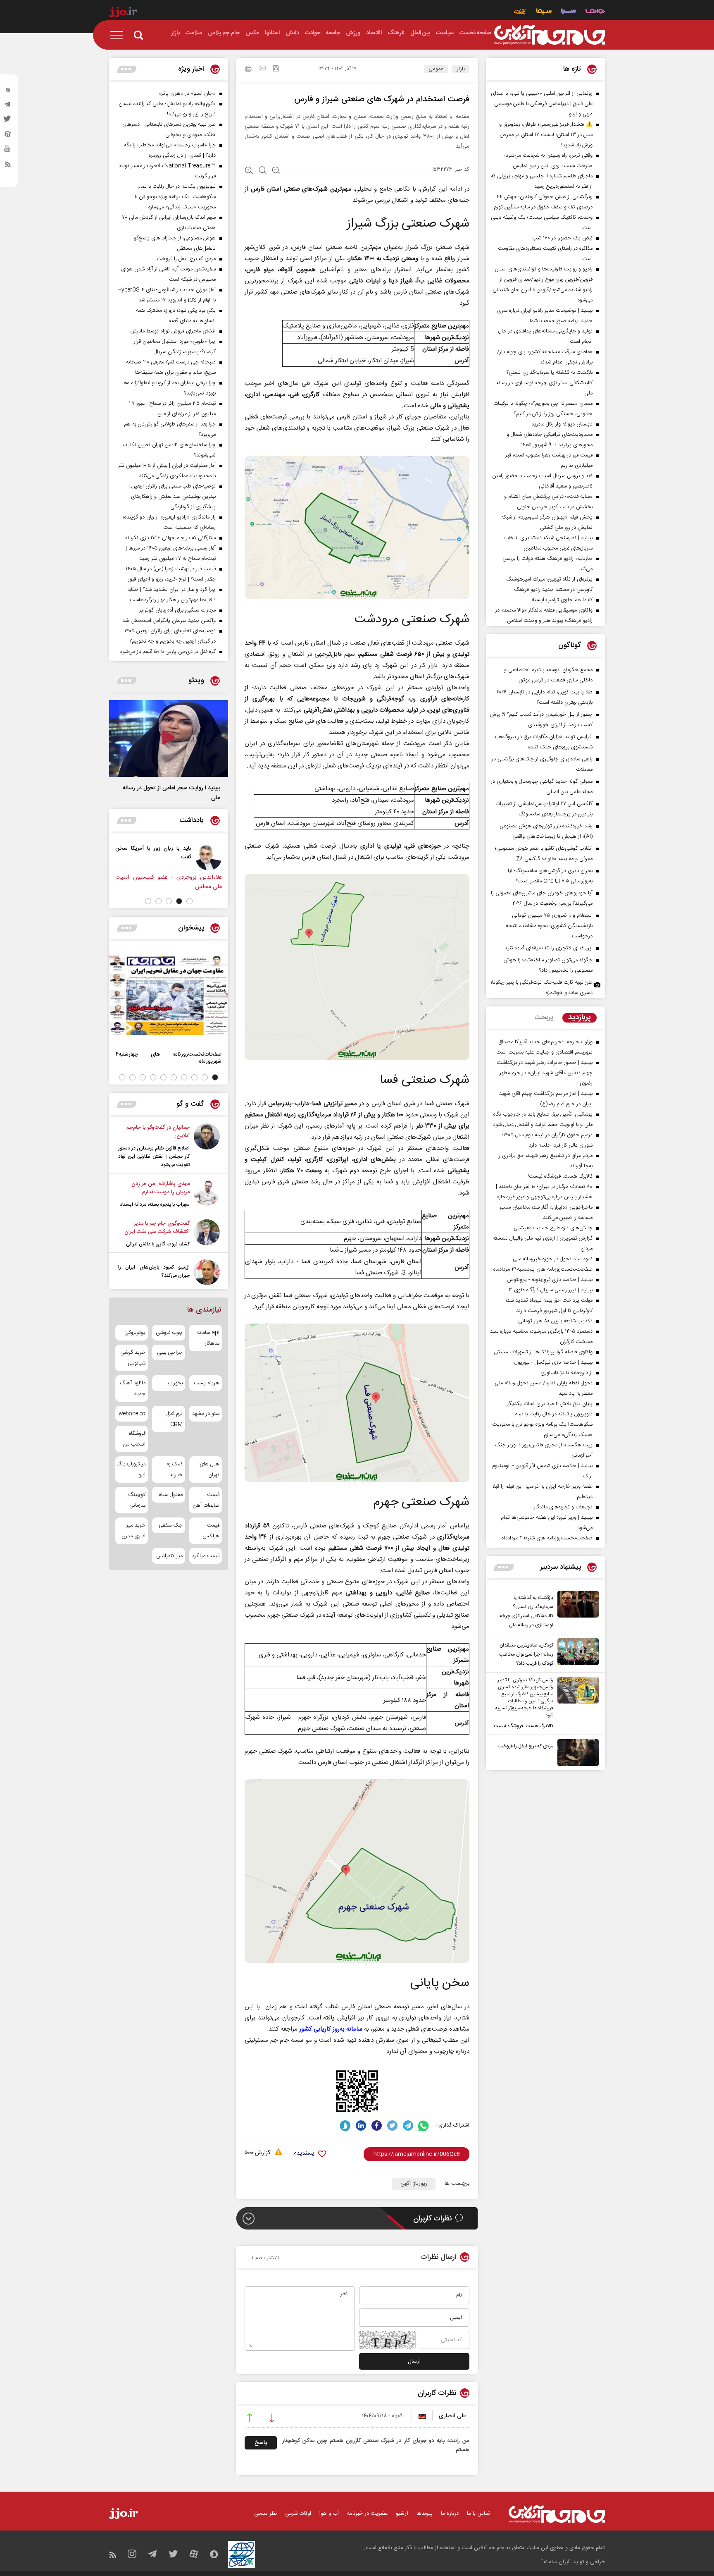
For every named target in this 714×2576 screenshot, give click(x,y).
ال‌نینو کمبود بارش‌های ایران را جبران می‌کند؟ (154, 1271)
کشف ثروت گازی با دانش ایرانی (158, 1244)
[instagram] (8, 91)
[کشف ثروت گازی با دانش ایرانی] (207, 1234)
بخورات (175, 1383)
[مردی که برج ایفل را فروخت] (576, 1753)
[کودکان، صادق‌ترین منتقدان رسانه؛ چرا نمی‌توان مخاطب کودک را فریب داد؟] (576, 1653)
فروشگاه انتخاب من (134, 1439)
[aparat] (8, 136)
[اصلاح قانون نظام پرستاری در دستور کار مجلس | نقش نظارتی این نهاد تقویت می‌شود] (207, 1146)
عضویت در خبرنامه (367, 2514)
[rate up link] (250, 2419)
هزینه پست (207, 1383)
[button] (189, 901)
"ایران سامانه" (556, 2562)
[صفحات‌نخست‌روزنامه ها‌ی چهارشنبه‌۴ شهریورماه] (169, 995)
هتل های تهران (209, 1470)
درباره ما (450, 2514)
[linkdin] (361, 2126)
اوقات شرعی (298, 2514)
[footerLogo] (557, 2514)
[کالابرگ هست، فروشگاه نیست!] (576, 1704)
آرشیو (402, 2514)
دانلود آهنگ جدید (133, 1388)
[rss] (8, 166)
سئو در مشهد (206, 1414)
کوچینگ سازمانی (137, 1500)
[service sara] (569, 12)
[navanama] (595, 12)
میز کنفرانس (169, 1556)
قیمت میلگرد (206, 1556)
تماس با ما (478, 2514)
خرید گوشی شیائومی (133, 1358)
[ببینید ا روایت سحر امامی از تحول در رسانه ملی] (169, 738)
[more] (504, 1567)
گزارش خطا (257, 2153)
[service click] (520, 12)
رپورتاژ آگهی (414, 2184)
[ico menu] (119, 35)
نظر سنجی (265, 2514)
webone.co (132, 1414)
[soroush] (345, 2126)
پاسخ (261, 2443)
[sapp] (8, 151)
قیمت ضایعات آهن (206, 1500)
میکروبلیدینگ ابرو (132, 1470)
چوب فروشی (169, 1333)
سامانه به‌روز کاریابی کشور (331, 2029)
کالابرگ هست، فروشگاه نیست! (523, 1726)
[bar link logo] (123, 13)
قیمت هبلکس (211, 1531)
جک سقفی (170, 1525)
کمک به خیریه (174, 1470)
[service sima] (544, 12)
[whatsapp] (424, 2126)
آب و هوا (329, 2514)
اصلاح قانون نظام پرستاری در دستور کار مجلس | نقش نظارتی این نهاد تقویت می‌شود (154, 1157)
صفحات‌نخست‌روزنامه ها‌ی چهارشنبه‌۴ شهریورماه (169, 1058)
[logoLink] (550, 35)
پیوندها (425, 2514)
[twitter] (8, 121)
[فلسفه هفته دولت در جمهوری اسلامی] (159, 857)
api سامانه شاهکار (208, 1338)
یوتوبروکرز (135, 1333)
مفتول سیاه (171, 1495)
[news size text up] (249, 171)
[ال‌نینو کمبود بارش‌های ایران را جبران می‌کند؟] (207, 1272)
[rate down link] (272, 2419)
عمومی (436, 69)
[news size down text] (276, 171)
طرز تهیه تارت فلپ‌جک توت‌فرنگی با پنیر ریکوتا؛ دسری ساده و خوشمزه (542, 988)
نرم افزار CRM (174, 1419)
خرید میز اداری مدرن (133, 1531)
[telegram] (8, 106)
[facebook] (377, 2126)
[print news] (248, 70)
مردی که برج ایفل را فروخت (526, 1746)
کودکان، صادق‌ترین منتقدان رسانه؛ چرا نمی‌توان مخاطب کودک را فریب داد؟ (526, 1654)
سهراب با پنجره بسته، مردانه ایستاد (155, 1204)
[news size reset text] (263, 171)
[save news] (276, 69)
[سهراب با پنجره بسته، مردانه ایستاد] (207, 1194)
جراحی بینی (170, 1353)
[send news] (263, 69)
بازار (461, 69)
